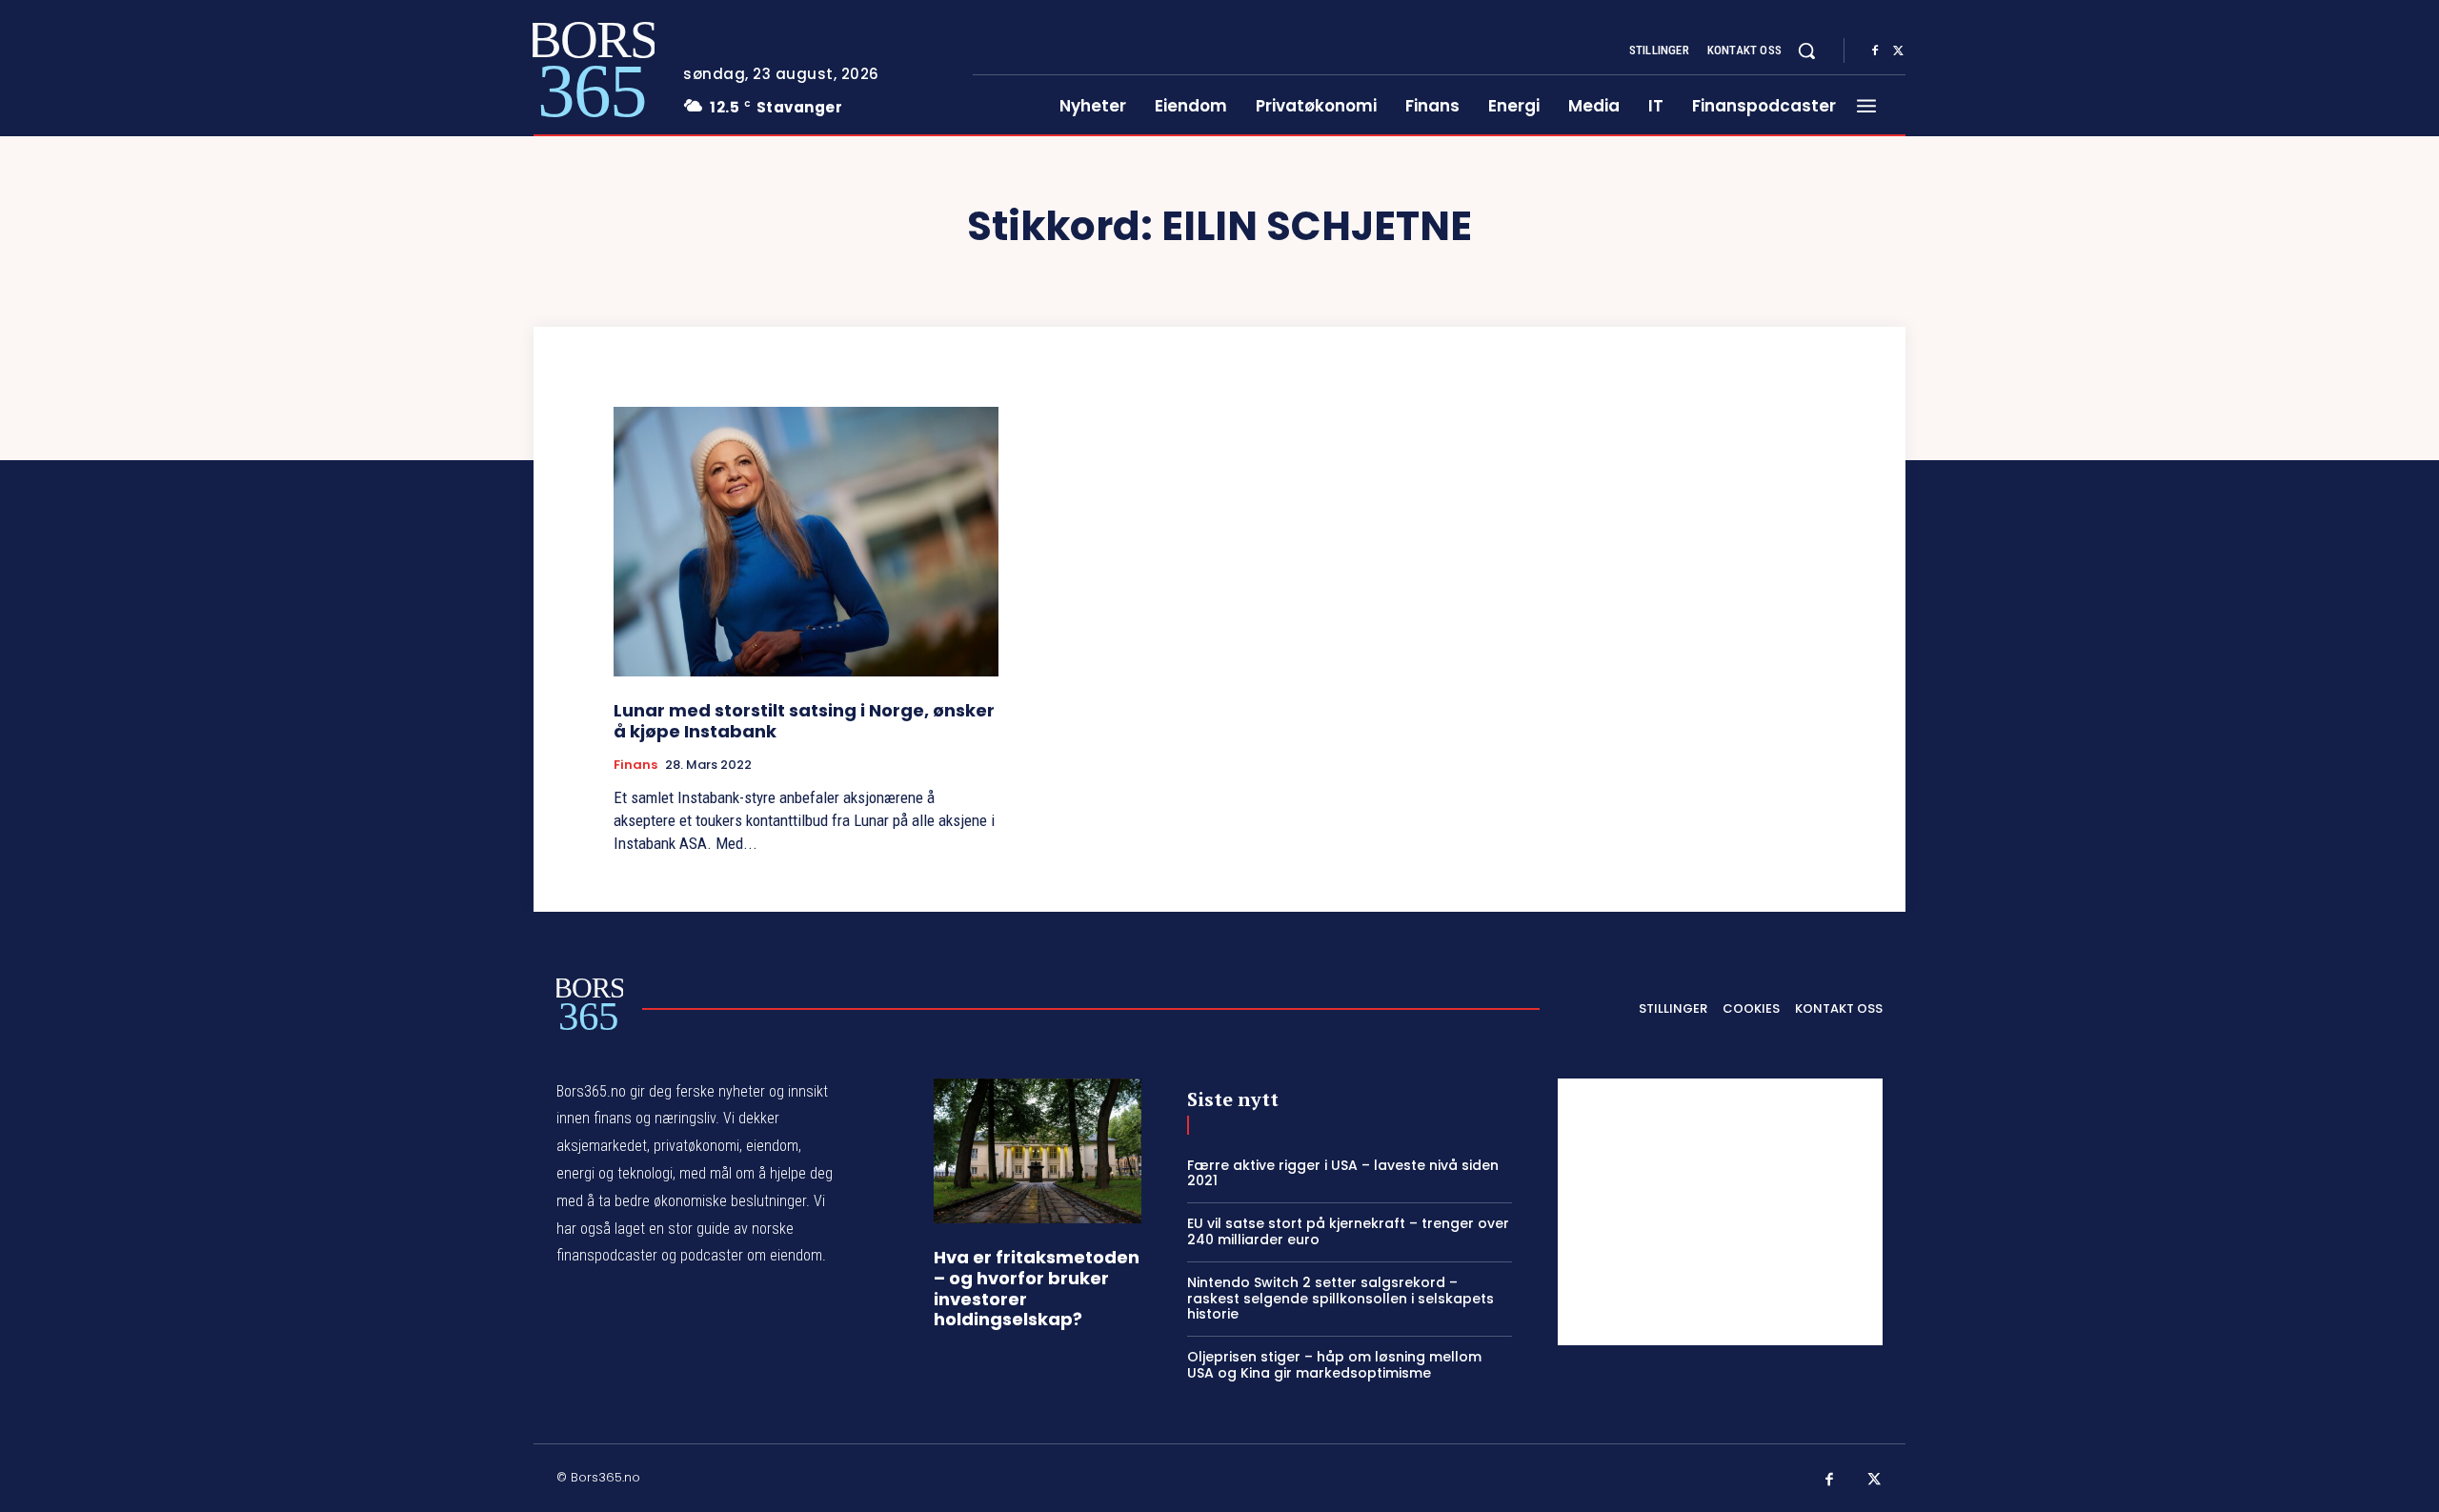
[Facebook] (1875, 51)
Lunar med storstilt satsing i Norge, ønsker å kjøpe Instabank (804, 721)
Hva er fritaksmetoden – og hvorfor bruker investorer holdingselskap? (1037, 1288)
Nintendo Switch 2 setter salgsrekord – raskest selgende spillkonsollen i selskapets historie (1340, 1299)
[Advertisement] (1720, 1212)
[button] (1806, 50)
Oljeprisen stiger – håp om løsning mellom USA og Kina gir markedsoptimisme (1334, 1365)
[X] (1898, 51)
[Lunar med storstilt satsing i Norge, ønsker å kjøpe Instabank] (806, 542)
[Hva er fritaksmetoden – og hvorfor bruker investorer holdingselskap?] (1038, 1151)
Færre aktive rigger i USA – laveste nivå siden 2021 (1343, 1173)
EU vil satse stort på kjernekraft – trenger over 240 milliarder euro (1348, 1231)
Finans (635, 765)
